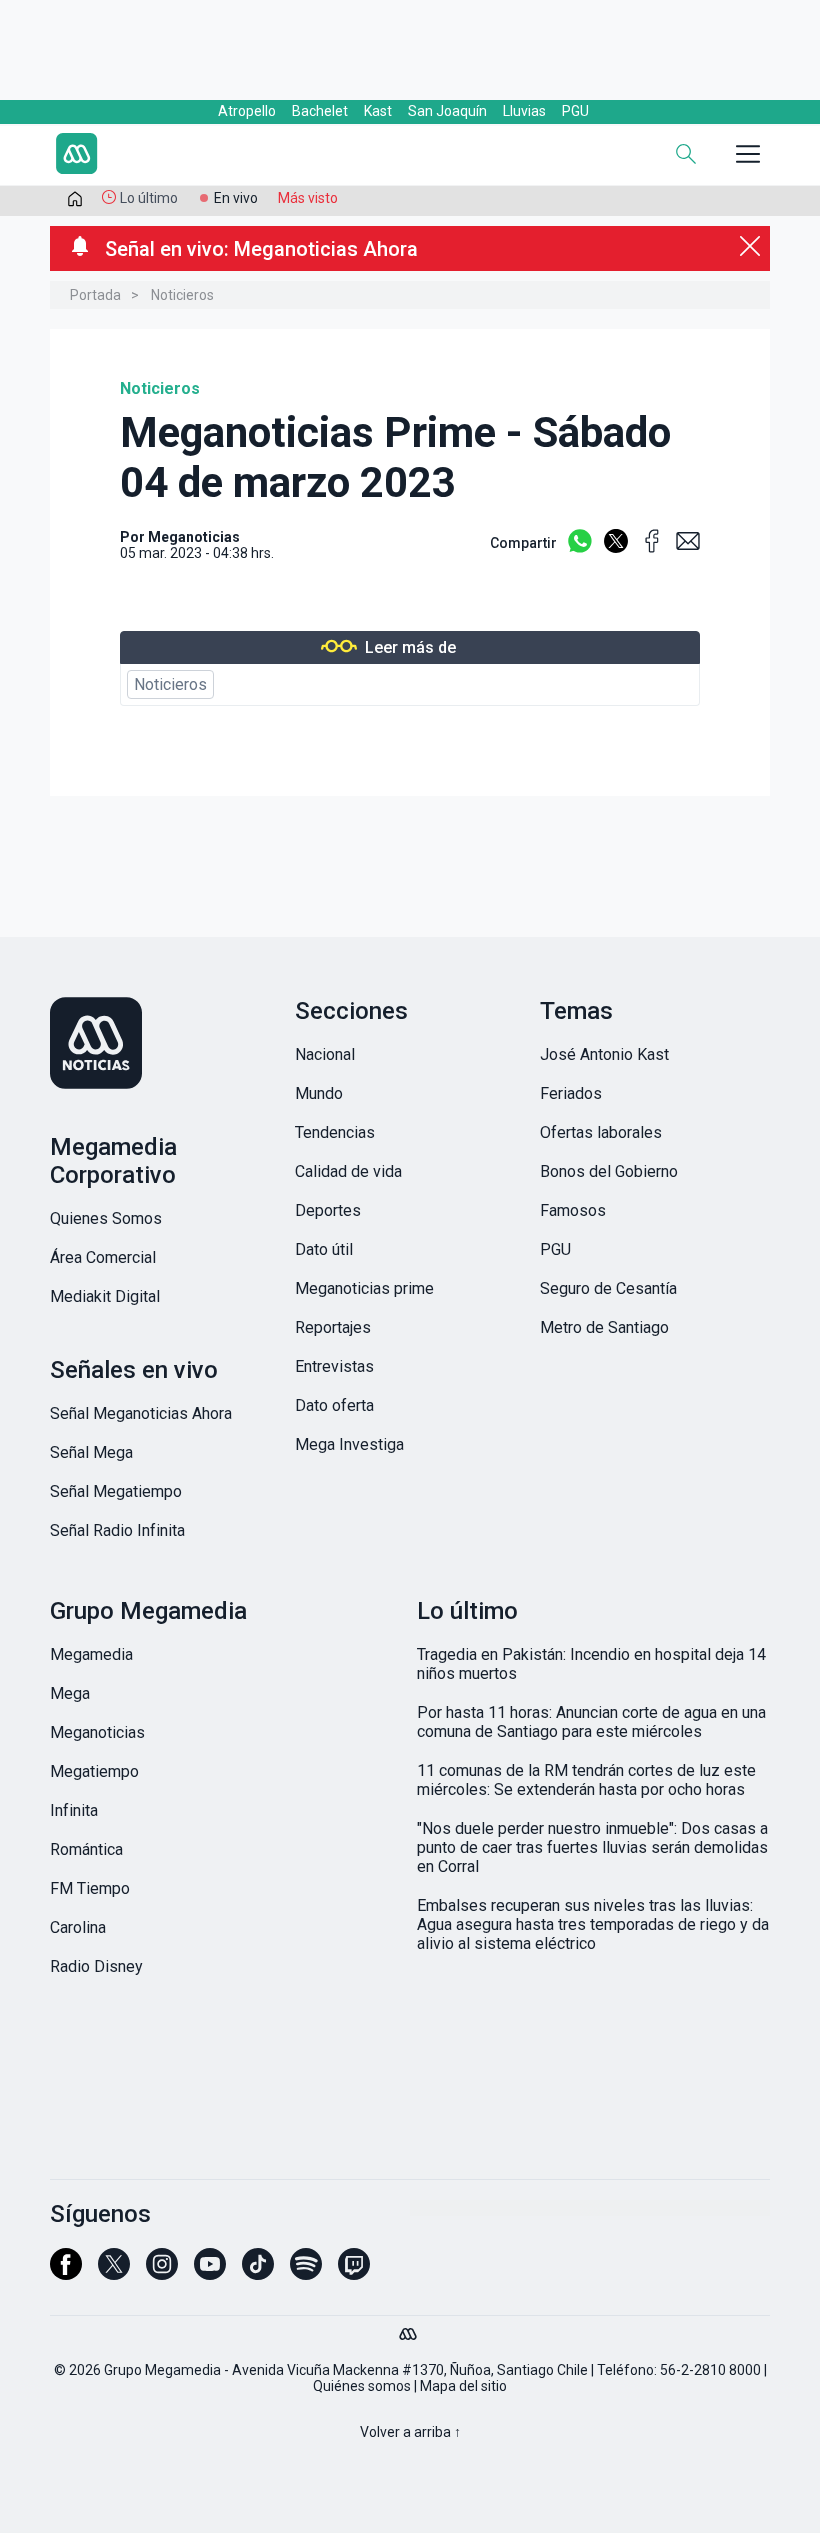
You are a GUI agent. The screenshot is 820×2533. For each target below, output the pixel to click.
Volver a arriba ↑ (410, 2432)
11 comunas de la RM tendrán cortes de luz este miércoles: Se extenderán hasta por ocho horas (586, 1780)
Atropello (247, 111)
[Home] (190, 156)
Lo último (149, 198)
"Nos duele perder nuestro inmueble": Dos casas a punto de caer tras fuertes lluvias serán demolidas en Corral (592, 1847)
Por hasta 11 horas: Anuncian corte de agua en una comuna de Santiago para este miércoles (591, 1722)
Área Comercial (103, 1257)
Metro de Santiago (604, 1327)
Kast (378, 111)
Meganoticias (194, 537)
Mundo (319, 1093)
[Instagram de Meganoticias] (162, 2273)
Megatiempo (94, 1771)
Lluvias (524, 111)
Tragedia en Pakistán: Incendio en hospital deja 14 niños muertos (591, 1664)
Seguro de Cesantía (608, 1288)
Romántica (86, 1849)
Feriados (571, 1093)
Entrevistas (334, 1366)
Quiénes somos (362, 2386)
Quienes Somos (106, 1218)
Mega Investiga (349, 1444)
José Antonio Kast (604, 1054)
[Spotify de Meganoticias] (306, 2273)
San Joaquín (447, 111)
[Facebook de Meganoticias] (66, 2273)
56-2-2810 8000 (710, 2370)
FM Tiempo (90, 1888)
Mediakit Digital (105, 1296)
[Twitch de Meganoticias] (354, 2273)
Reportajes (333, 1327)
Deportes (328, 1210)
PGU (575, 111)
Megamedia (91, 1654)
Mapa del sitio (463, 2386)
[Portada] (75, 203)
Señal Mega (91, 1452)
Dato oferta (334, 1405)
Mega (70, 1693)
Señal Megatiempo (116, 1491)
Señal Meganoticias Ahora (141, 1413)
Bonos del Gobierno (609, 1171)
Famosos (573, 1210)
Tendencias (335, 1132)
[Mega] (410, 2329)
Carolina (78, 1927)
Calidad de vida (348, 1171)
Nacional (325, 1054)
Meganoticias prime (364, 1288)
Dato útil (324, 1249)
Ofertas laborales (601, 1132)
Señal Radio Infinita (117, 1530)
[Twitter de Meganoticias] (114, 2273)
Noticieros (182, 295)
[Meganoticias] (165, 1045)
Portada (95, 295)
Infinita (74, 1810)
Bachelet (320, 111)
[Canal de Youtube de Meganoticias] (210, 2273)
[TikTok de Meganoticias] (258, 2273)
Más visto (308, 198)
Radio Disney (96, 1966)
